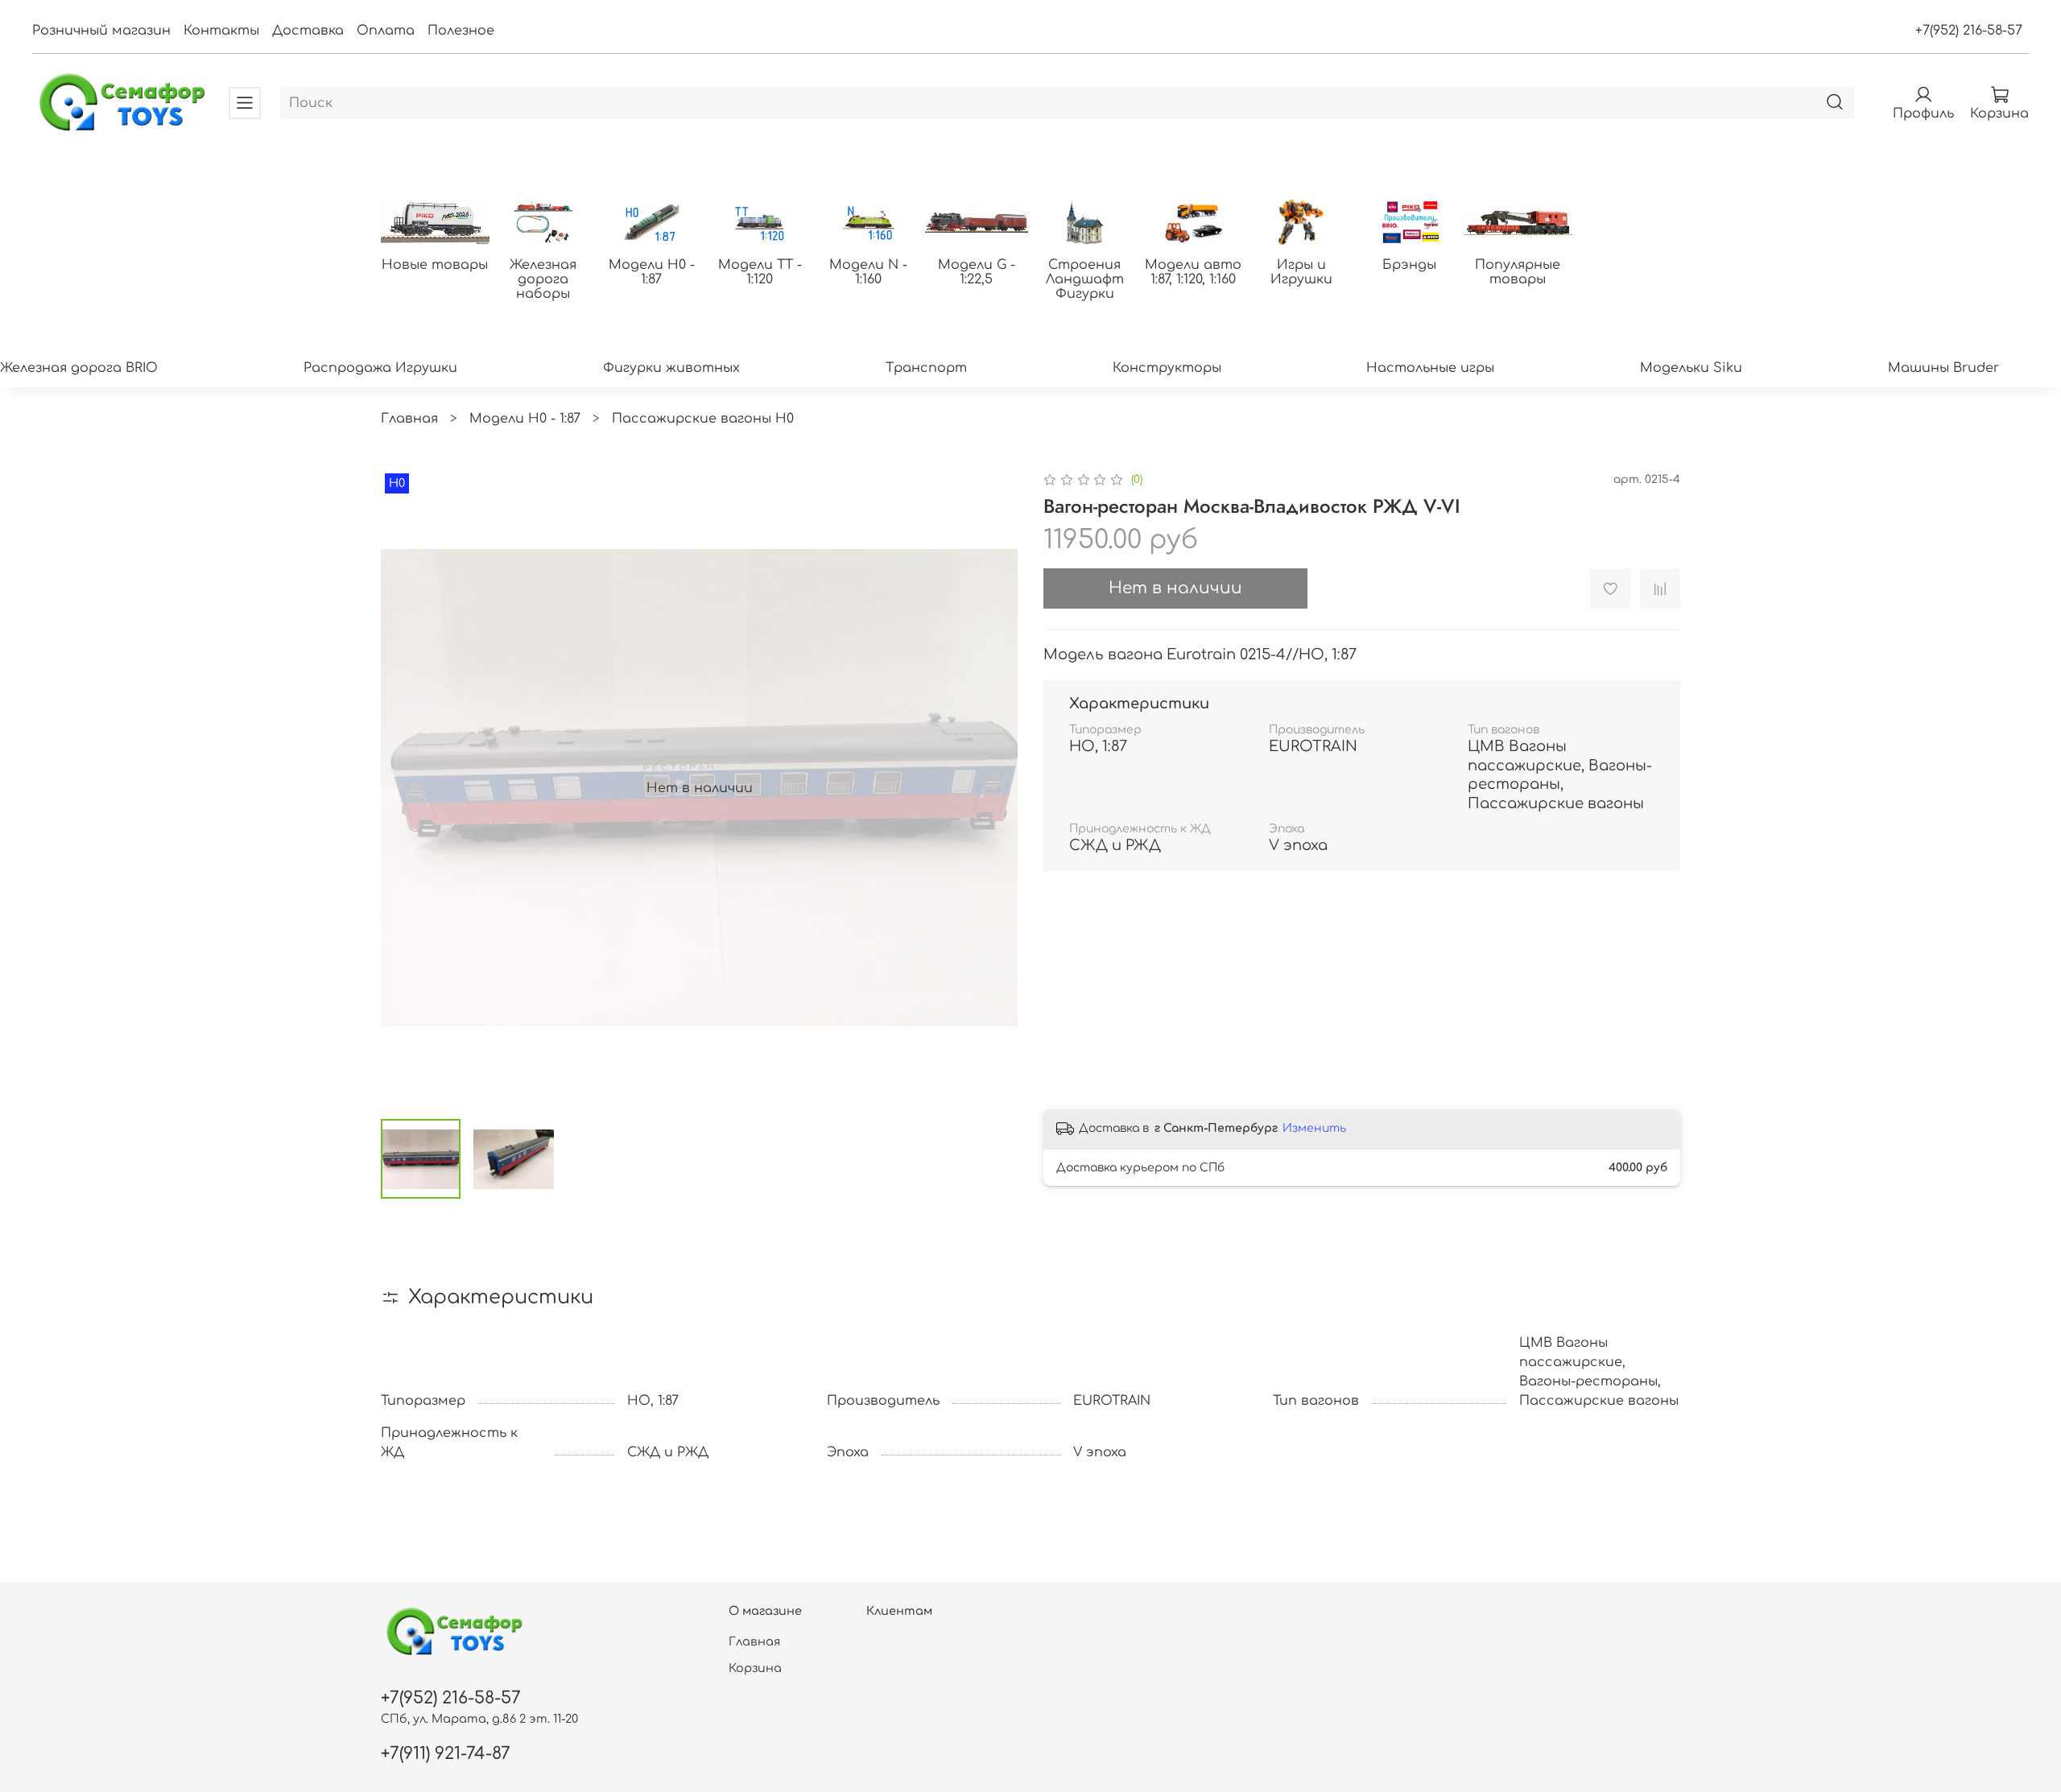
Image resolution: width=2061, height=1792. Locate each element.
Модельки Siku (1691, 368)
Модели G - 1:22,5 (977, 272)
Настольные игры (1430, 368)
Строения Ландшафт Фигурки (1085, 279)
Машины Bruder (1943, 368)
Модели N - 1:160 (868, 272)
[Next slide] (992, 788)
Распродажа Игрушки (380, 368)
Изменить (1314, 1128)
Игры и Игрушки (1301, 272)
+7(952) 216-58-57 (1969, 31)
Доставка (308, 31)
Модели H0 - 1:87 (652, 272)
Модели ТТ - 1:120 (760, 272)
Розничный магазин (101, 31)
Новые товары (435, 265)
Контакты (221, 31)
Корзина (755, 1668)
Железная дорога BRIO (79, 368)
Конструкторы (1167, 368)
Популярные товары (1518, 272)
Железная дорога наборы (543, 279)
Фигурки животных (671, 368)
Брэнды (1409, 265)
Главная (409, 419)
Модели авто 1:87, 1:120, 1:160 (1193, 272)
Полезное (461, 31)
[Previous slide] (407, 788)
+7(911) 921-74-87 (446, 1754)
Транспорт (926, 368)
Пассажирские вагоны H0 (703, 419)
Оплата (386, 31)
